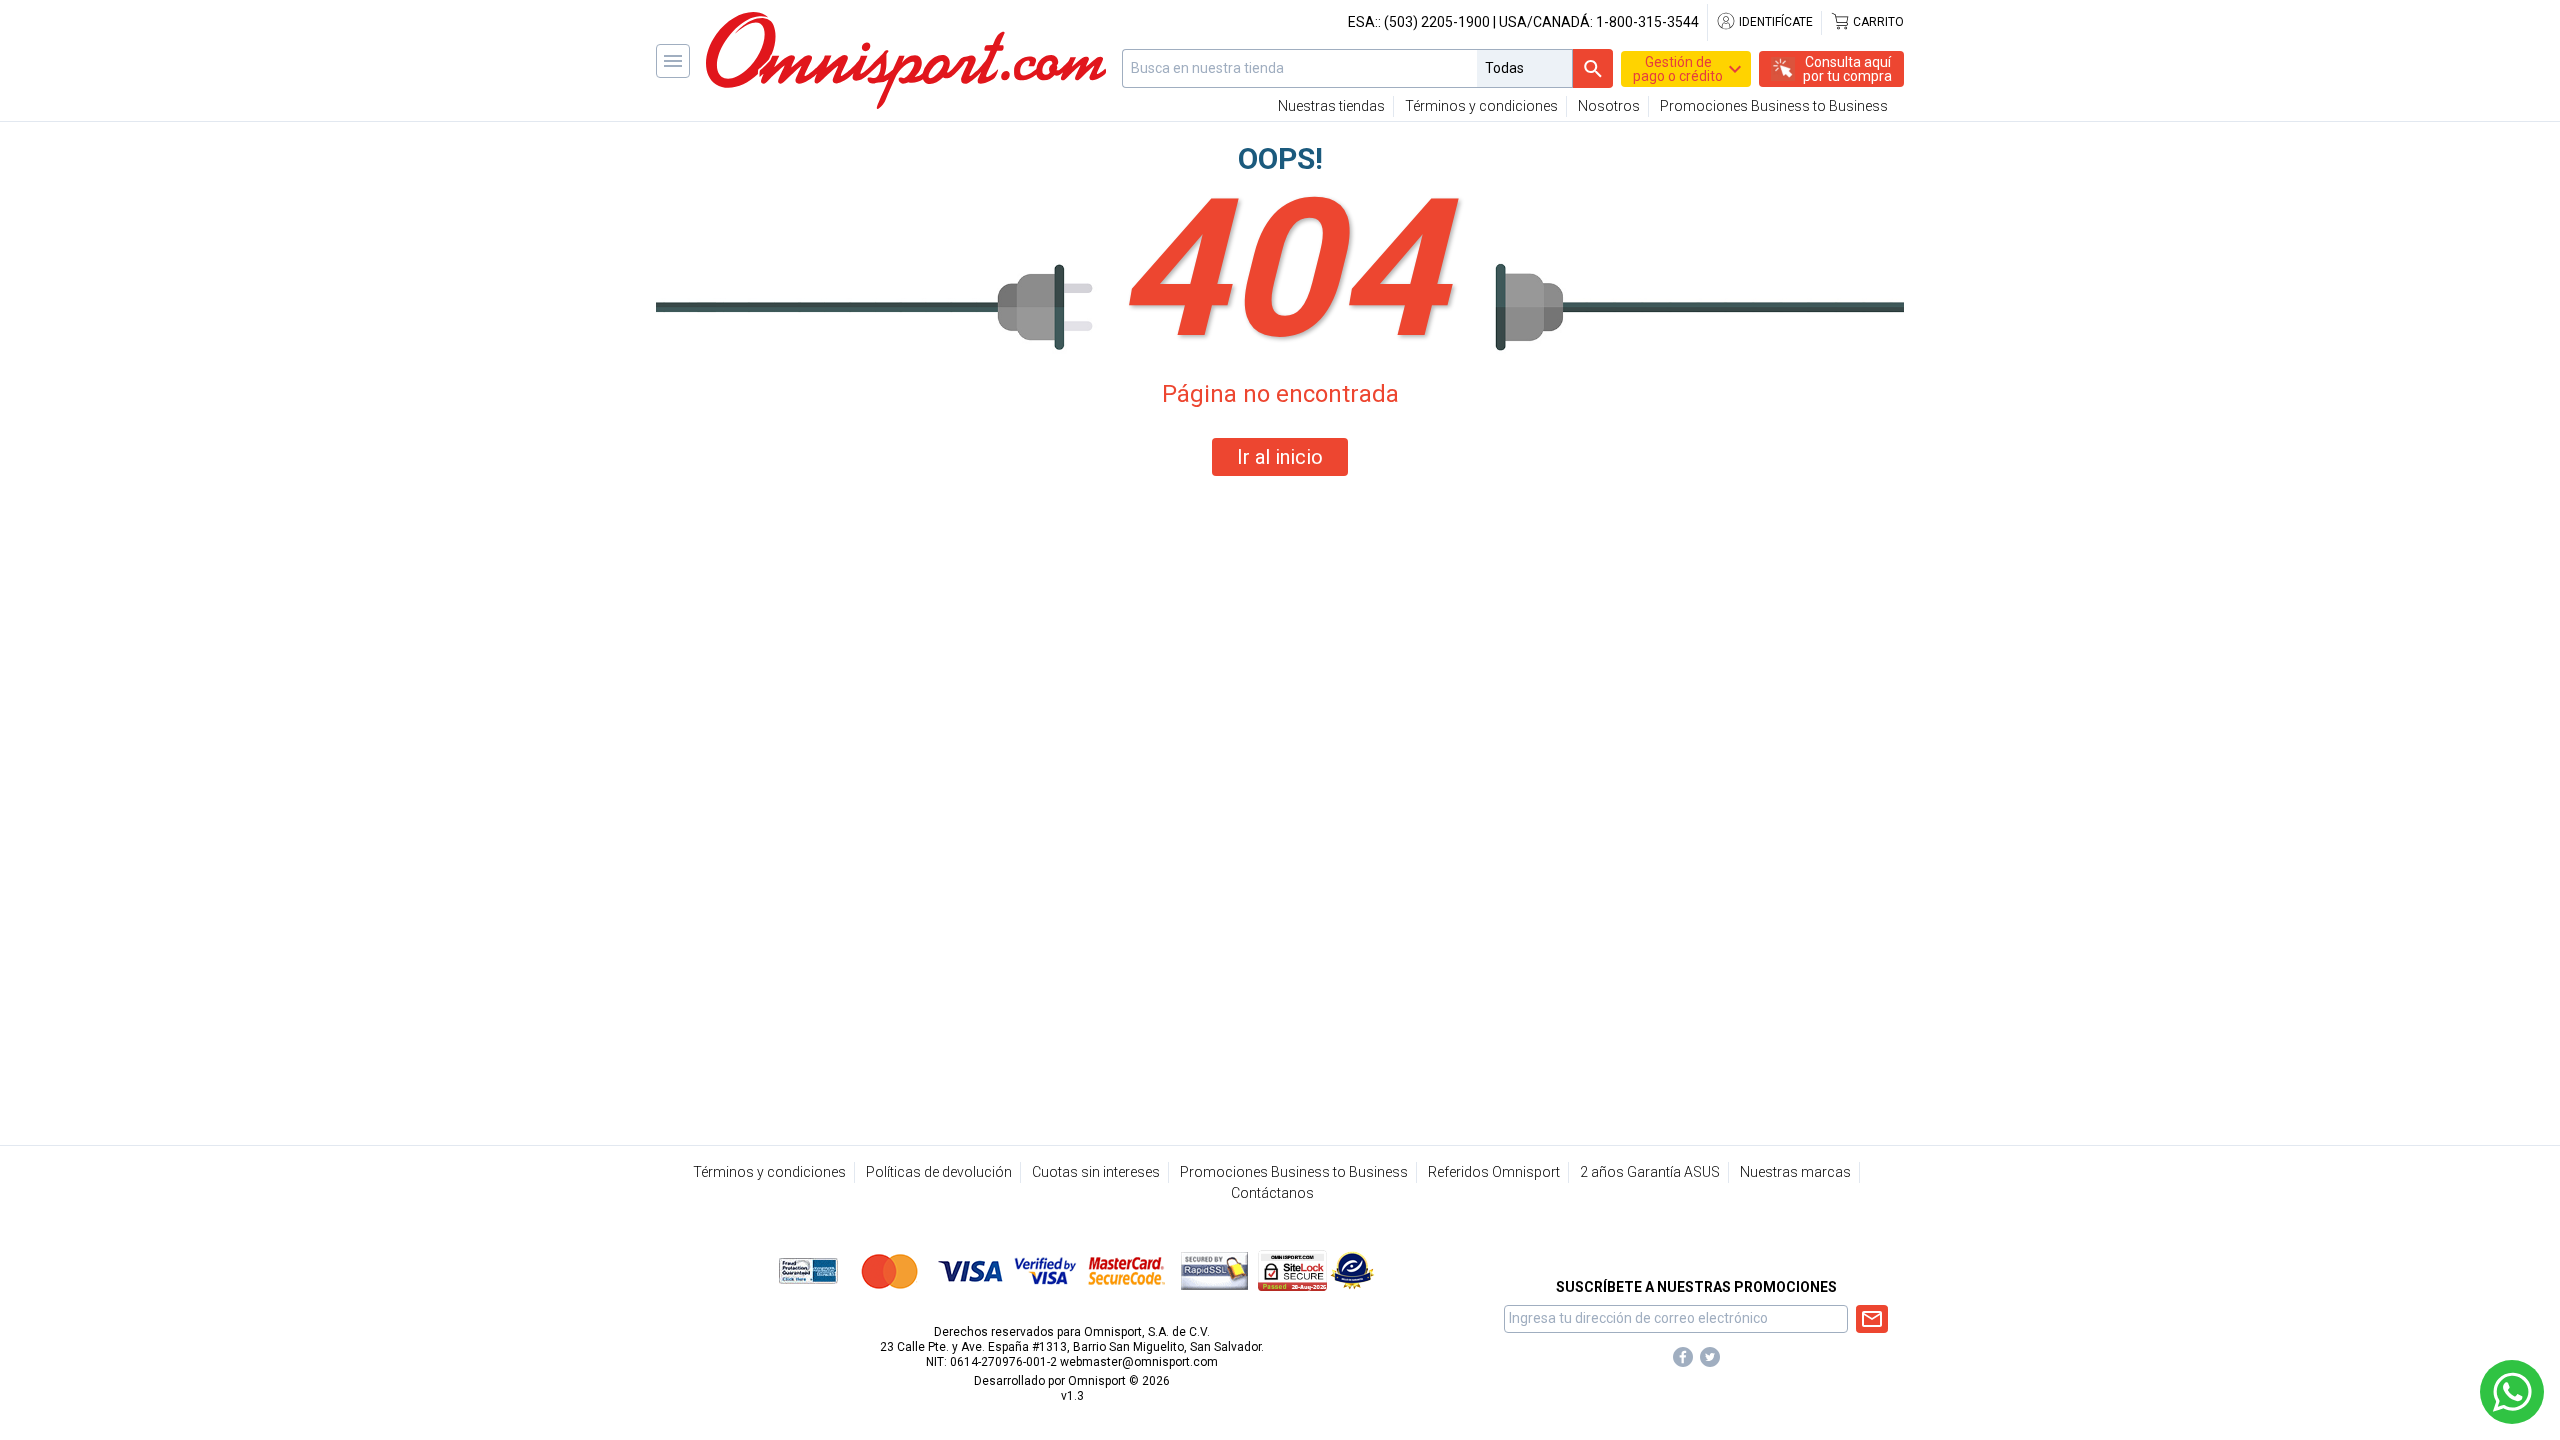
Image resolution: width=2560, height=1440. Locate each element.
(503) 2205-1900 (1437, 22)
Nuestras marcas (1795, 1172)
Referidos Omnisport (1494, 1172)
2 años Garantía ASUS (1650, 1172)
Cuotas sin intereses (1096, 1172)
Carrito (1877, 22)
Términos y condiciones (1481, 106)
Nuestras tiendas (1331, 106)
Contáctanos (1272, 1193)
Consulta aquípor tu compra (1847, 69)
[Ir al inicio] (906, 60)
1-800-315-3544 (1647, 22)
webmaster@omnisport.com (1139, 1362)
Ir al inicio (1280, 457)
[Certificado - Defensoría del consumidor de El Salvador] (1352, 1270)
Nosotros (1609, 106)
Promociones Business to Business (1774, 106)
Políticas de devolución (939, 1172)
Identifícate (1774, 22)
